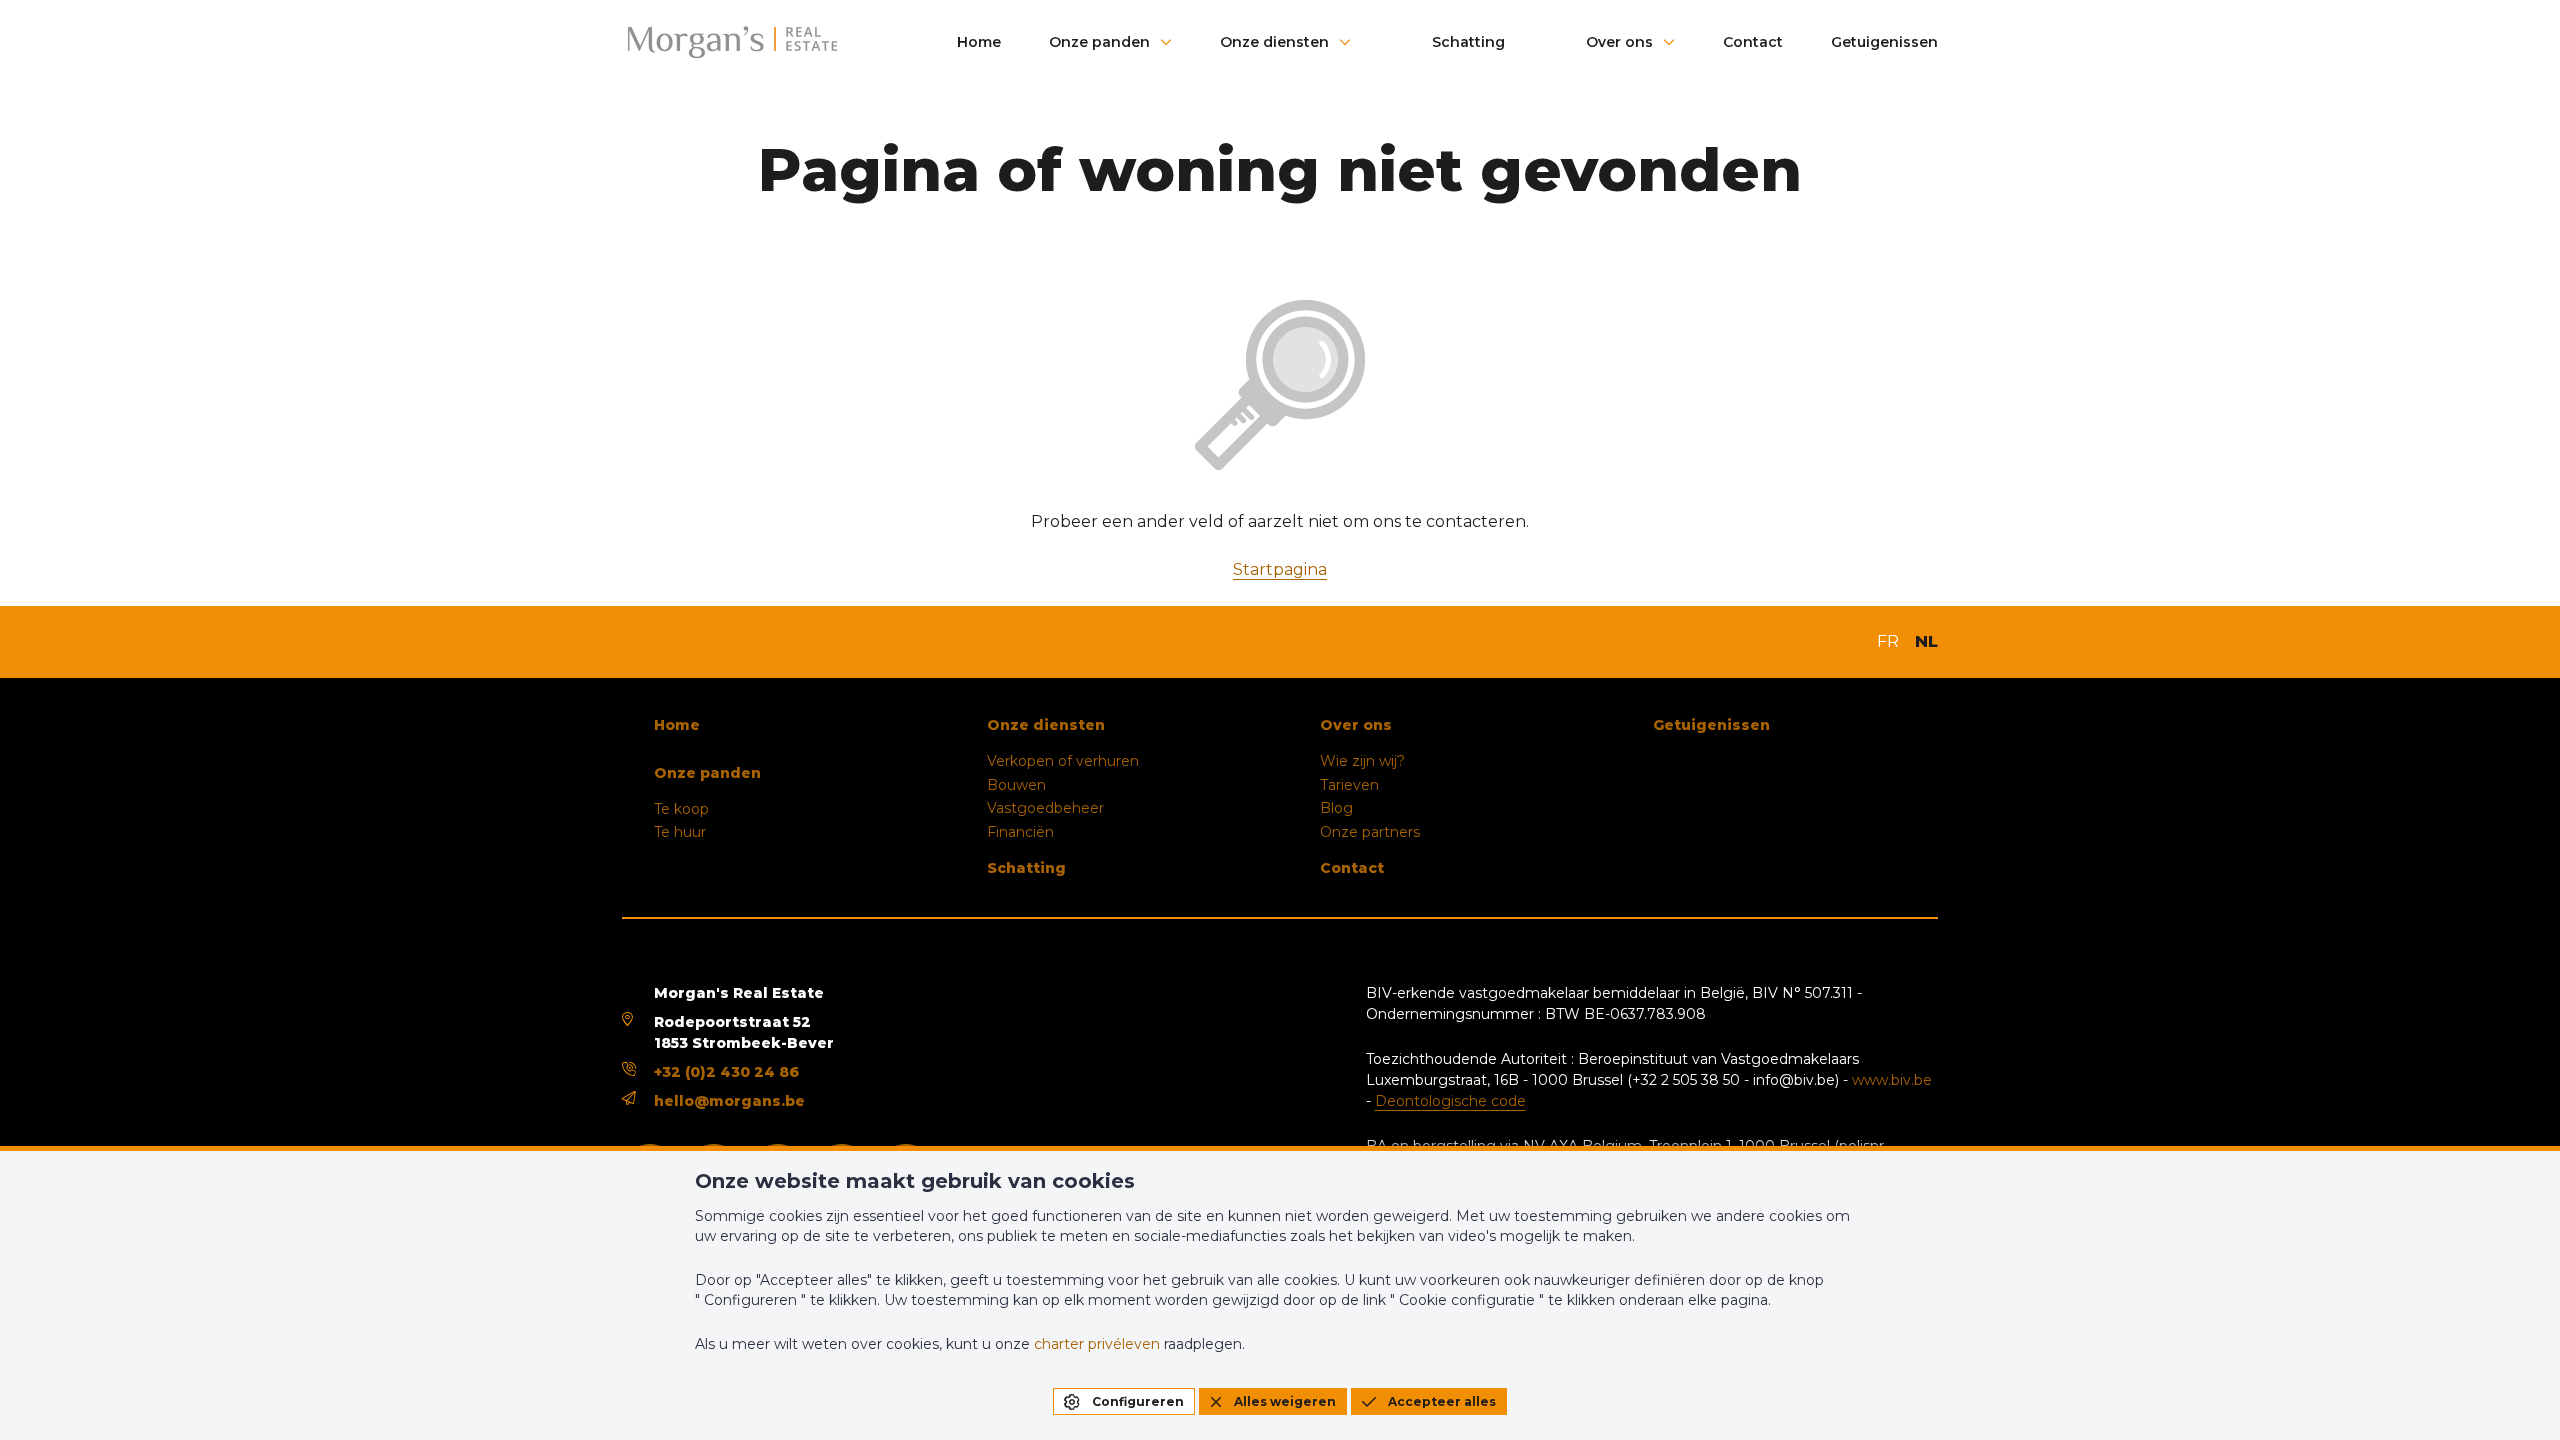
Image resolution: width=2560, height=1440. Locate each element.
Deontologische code (1450, 1101)
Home (979, 42)
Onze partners (1370, 832)
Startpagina (1280, 569)
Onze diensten (1274, 42)
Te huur (680, 832)
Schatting (1468, 42)
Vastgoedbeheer (1045, 808)
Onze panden (1099, 42)
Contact (1753, 42)
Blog (1336, 808)
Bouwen (1016, 785)
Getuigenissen (1884, 42)
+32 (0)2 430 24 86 (726, 1072)
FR (1888, 641)
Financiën (1020, 832)
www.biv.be (1892, 1080)
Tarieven (1349, 785)
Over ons (1619, 42)
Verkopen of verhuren (1063, 761)
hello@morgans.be (729, 1101)
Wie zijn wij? (1362, 761)
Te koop (681, 809)
